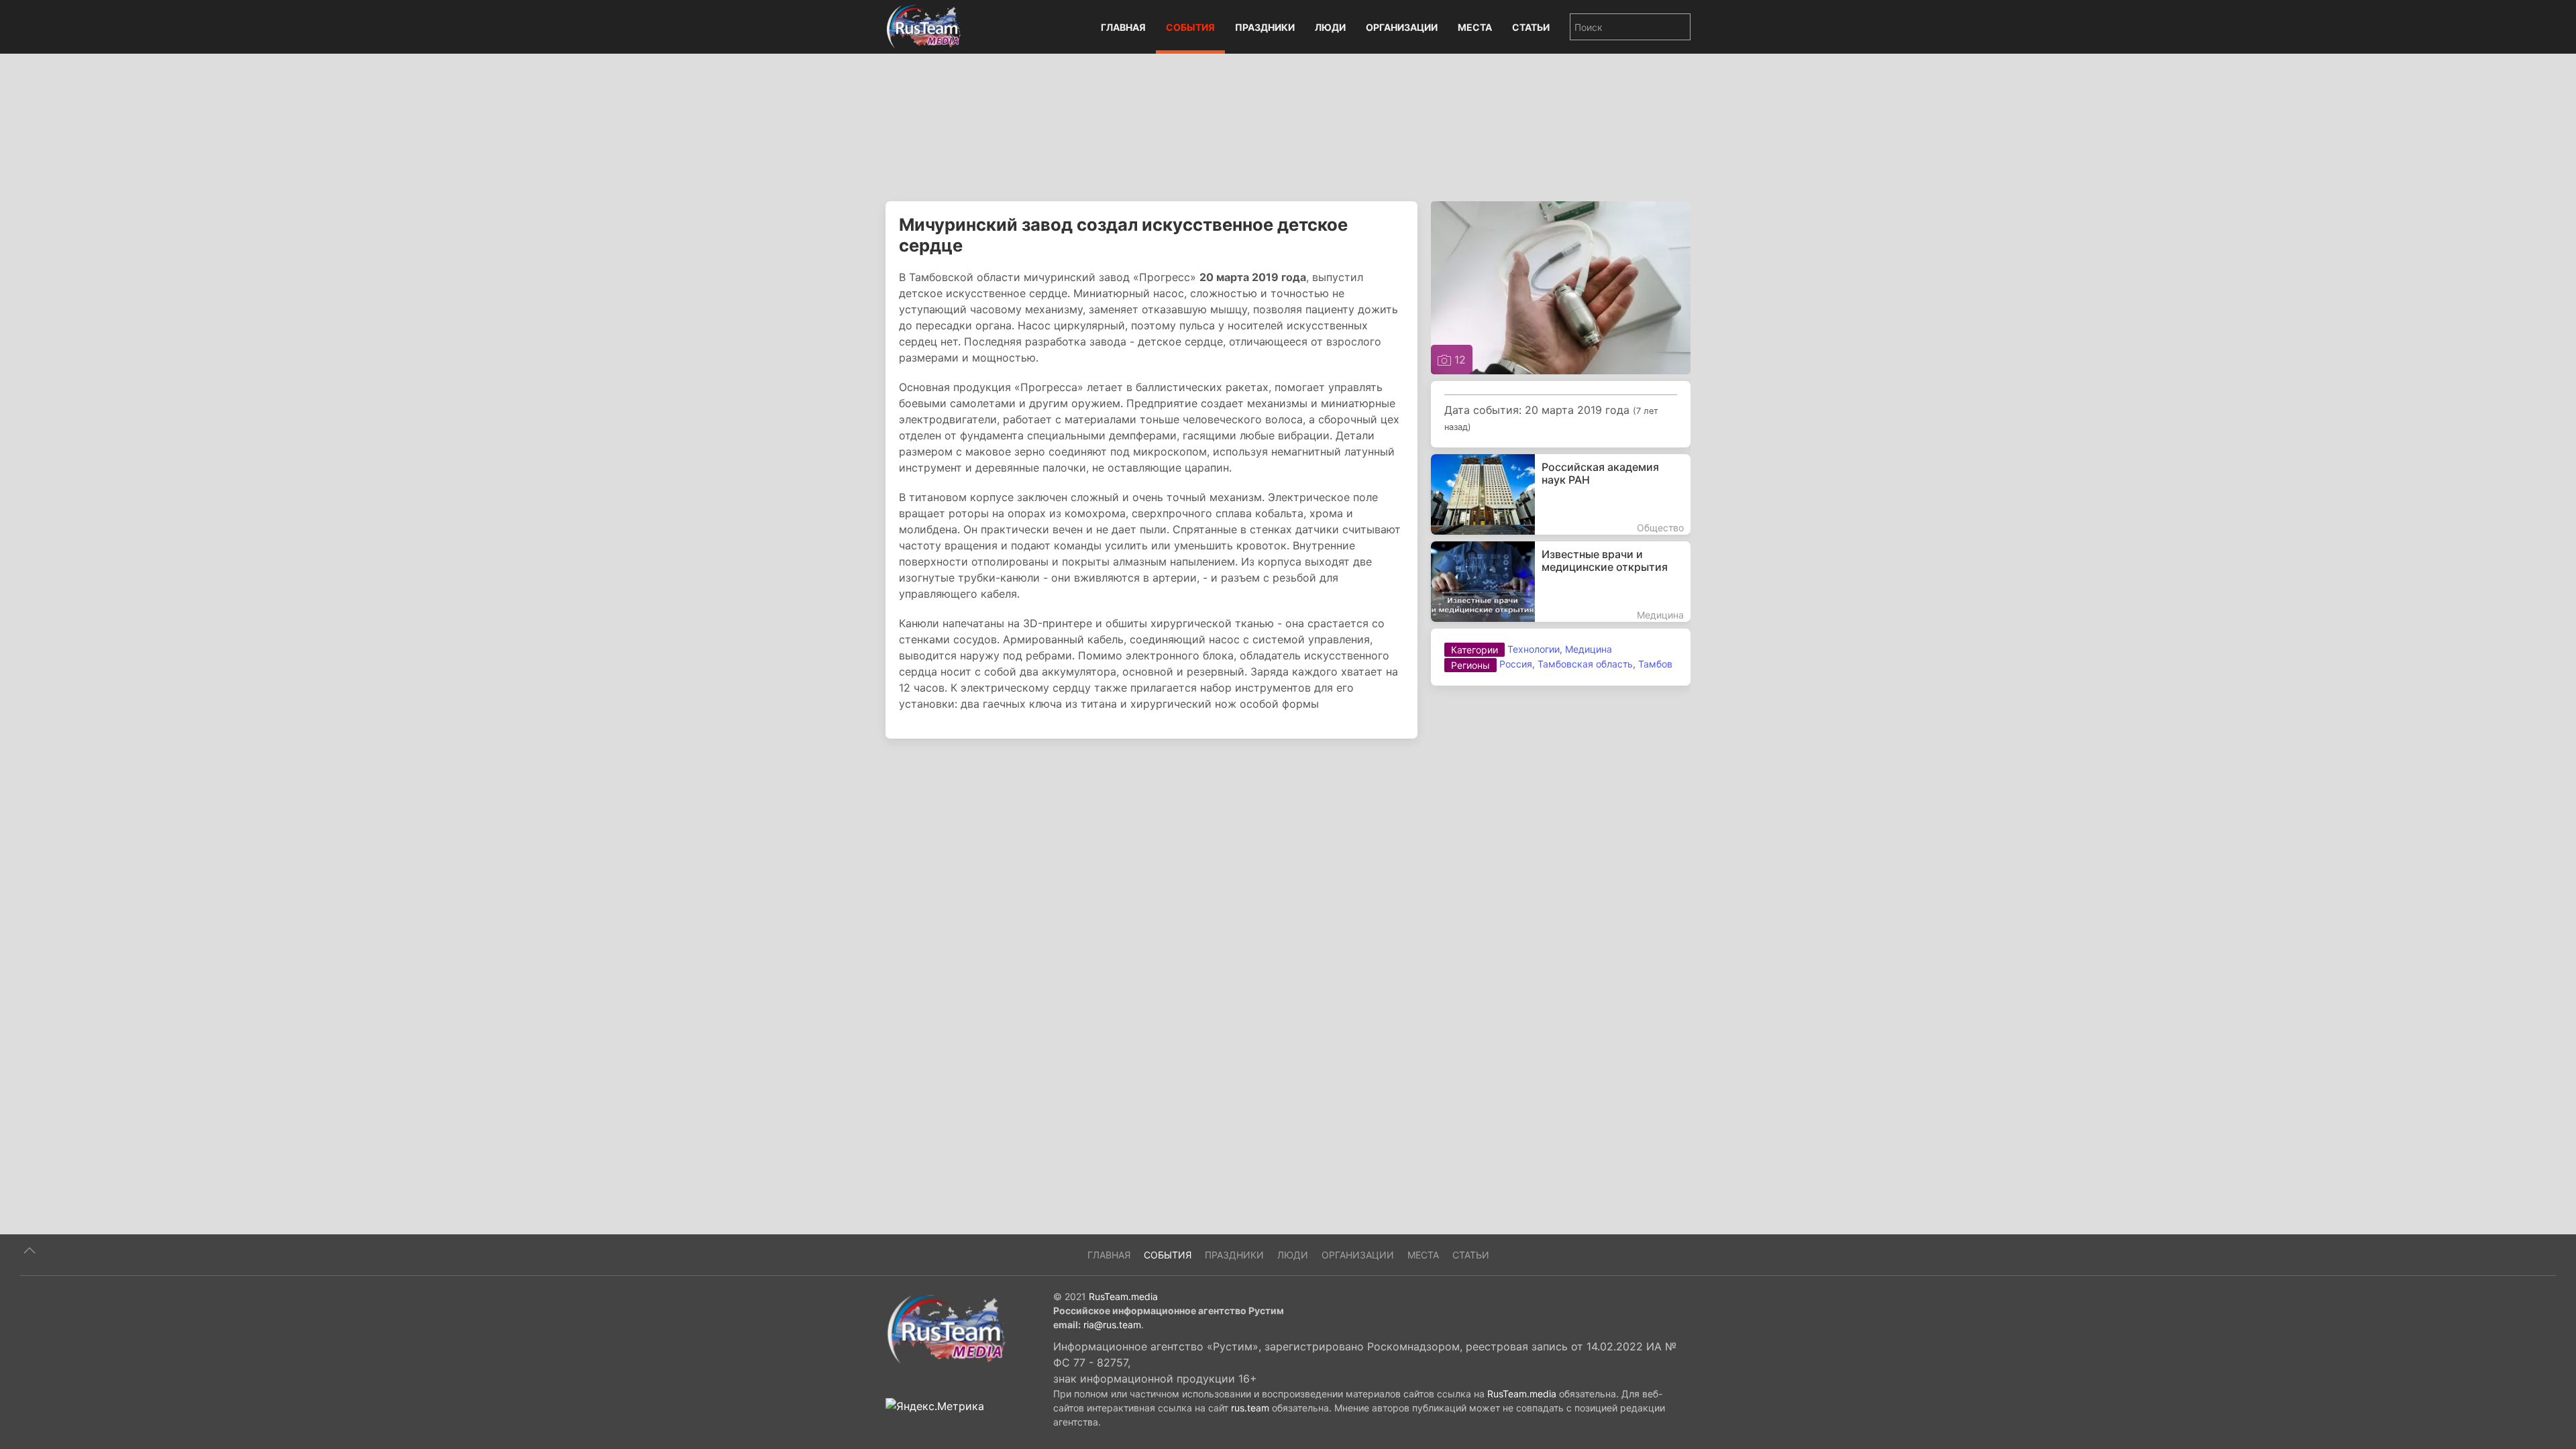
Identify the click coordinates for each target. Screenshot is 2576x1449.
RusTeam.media (1123, 1296)
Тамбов (1655, 664)
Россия (1516, 664)
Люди (1330, 27)
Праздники (1265, 27)
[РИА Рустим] (946, 1328)
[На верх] (30, 1250)
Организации (1402, 27)
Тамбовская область (1585, 664)
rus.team (1250, 1408)
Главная (1123, 27)
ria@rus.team (1112, 1325)
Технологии (1534, 649)
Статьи (1531, 27)
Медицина (1589, 649)
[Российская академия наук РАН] (1561, 494)
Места (1475, 27)
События (1190, 27)
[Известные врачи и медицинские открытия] (1561, 582)
